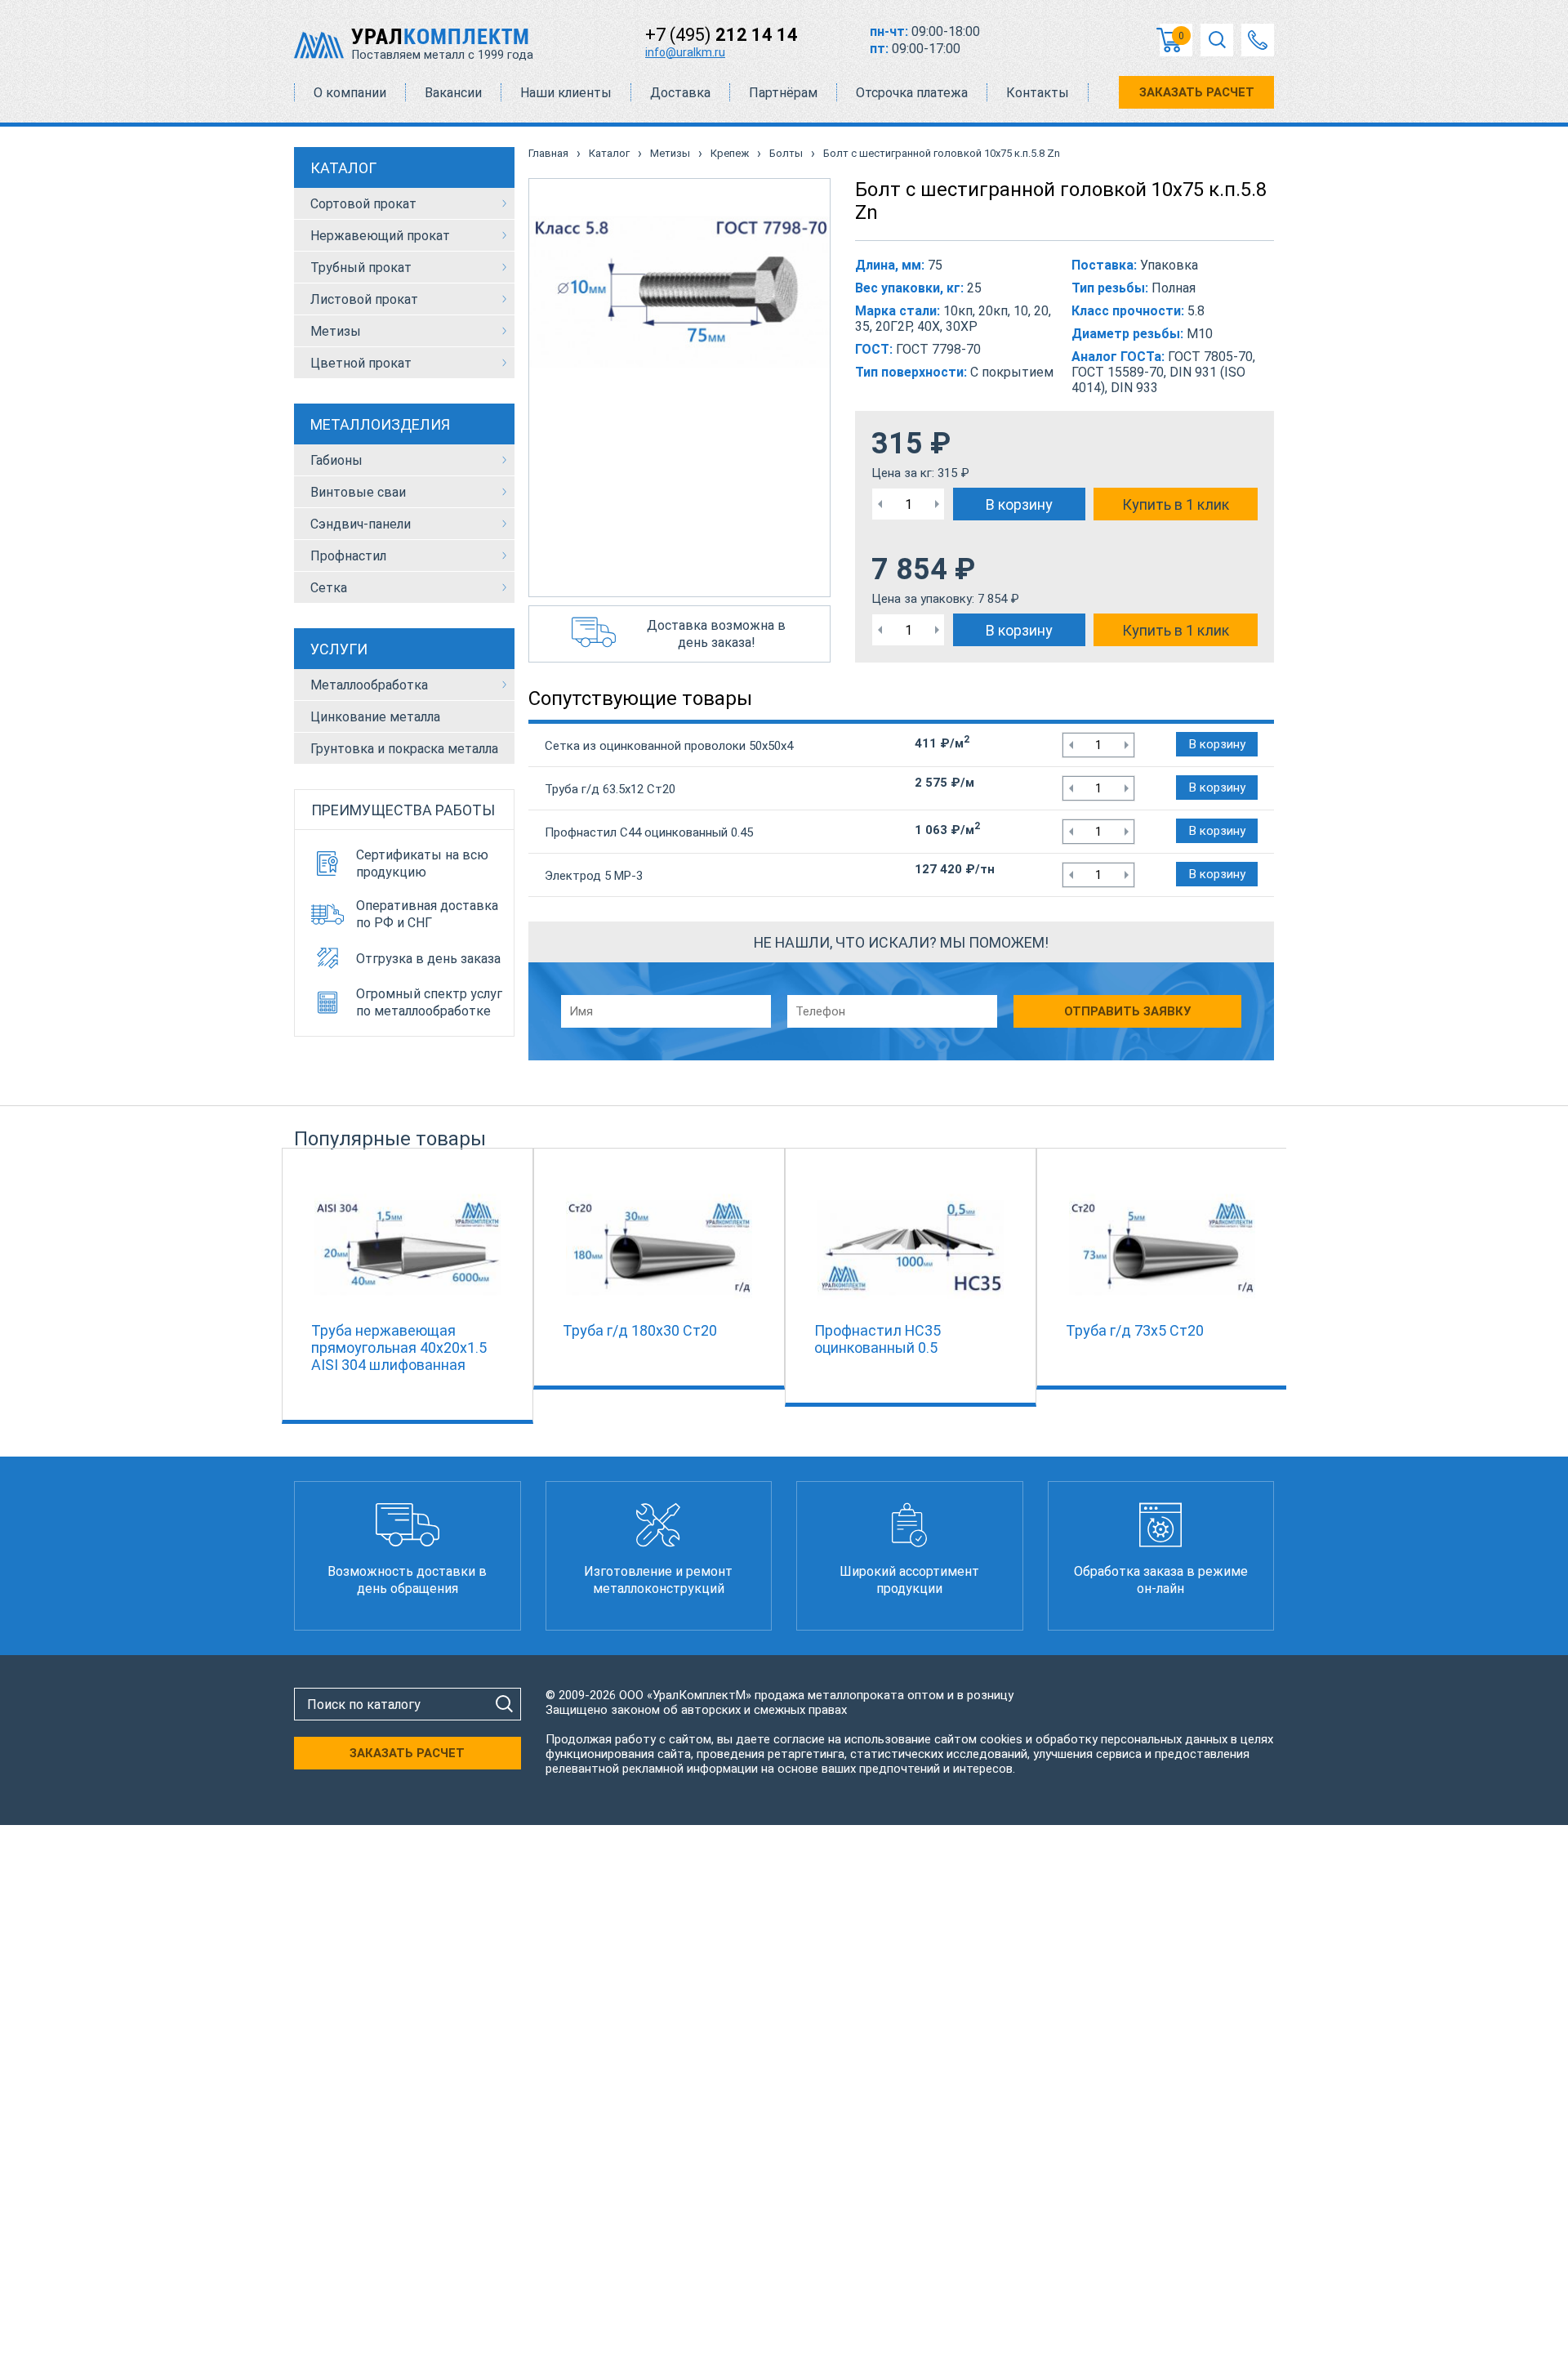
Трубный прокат (361, 268)
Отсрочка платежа (912, 93)
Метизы (336, 331)
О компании (350, 93)
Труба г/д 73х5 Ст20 (1135, 1330)
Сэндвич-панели (361, 524)
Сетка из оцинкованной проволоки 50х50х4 (669, 746)
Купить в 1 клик (1176, 504)
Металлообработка (369, 685)
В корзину (1019, 504)
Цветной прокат (361, 363)
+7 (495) (722, 35)
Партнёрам (783, 93)
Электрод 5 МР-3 (594, 876)
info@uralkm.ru (685, 52)
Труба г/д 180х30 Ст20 (640, 1330)
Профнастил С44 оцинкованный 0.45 (649, 832)
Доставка (680, 93)
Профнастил (348, 556)
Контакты (1038, 93)
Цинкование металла (375, 717)
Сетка (329, 588)
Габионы (336, 460)
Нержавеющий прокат (380, 236)
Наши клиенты (566, 93)
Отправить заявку (1127, 1011)
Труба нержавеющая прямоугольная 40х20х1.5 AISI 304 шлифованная (399, 1348)
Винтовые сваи (358, 492)
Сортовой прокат (363, 204)
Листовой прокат (364, 299)
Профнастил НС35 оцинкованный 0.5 (878, 1339)
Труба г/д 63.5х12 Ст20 (610, 789)
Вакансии (453, 93)
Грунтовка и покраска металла (404, 749)
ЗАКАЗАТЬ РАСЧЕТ (1197, 92)
